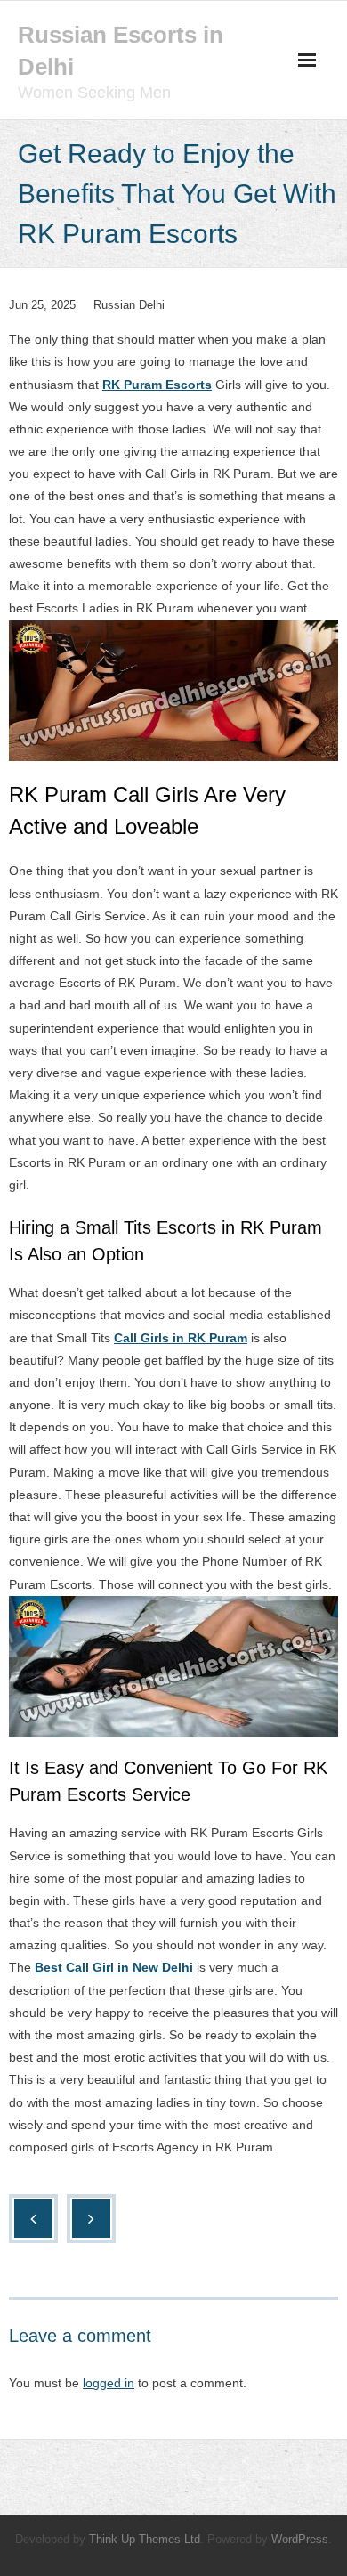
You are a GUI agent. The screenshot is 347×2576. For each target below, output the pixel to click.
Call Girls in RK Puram (181, 1338)
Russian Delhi (129, 305)
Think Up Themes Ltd (145, 2539)
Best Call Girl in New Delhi (114, 1967)
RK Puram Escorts (157, 385)
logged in (109, 2383)
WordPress (300, 2539)
